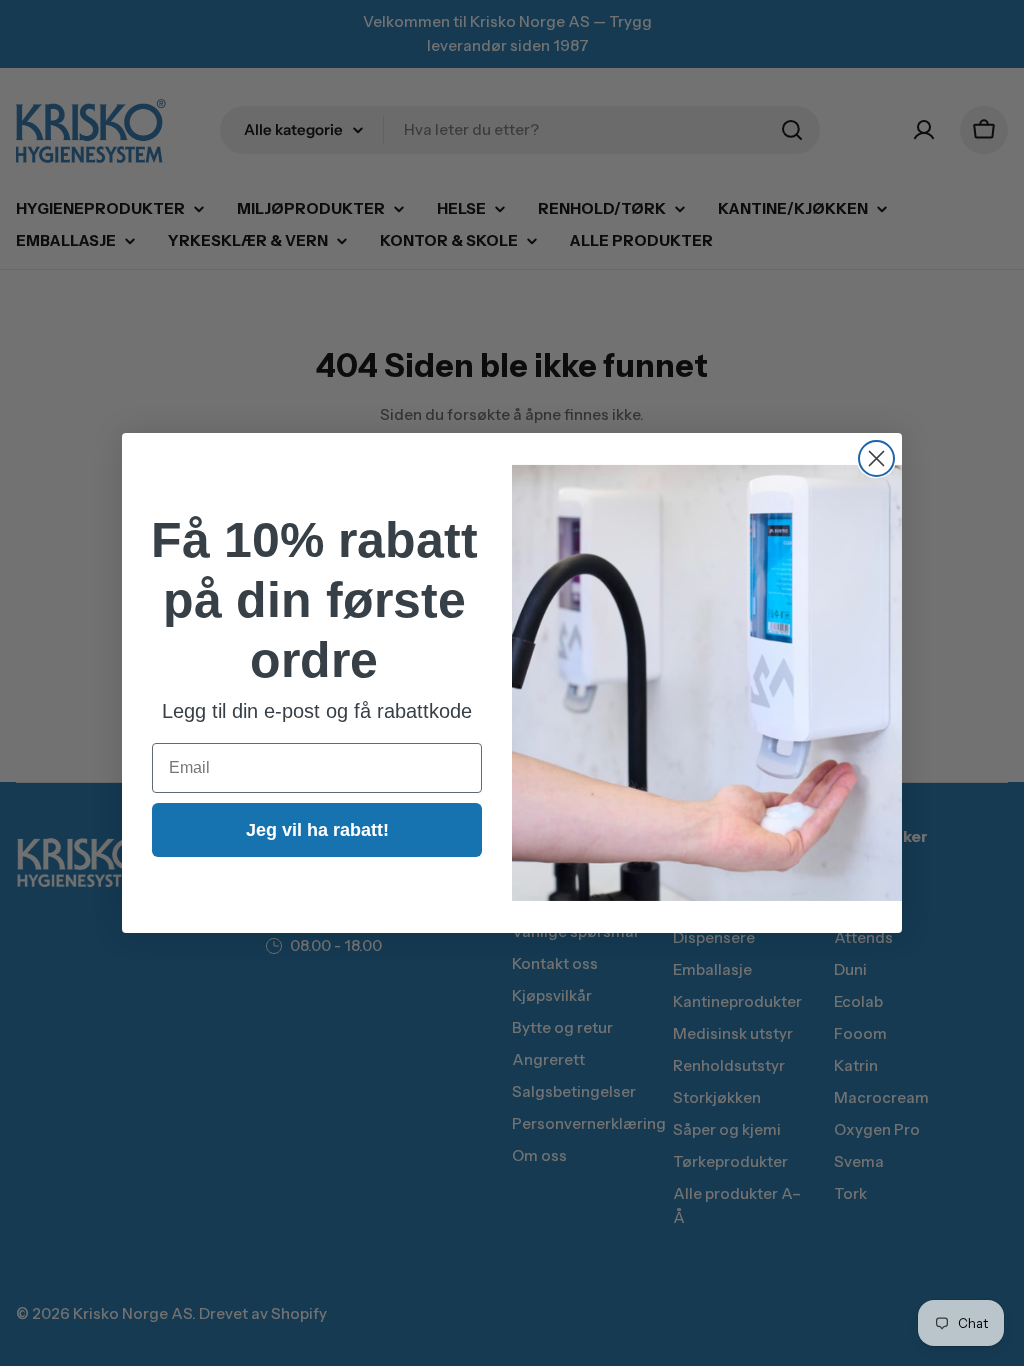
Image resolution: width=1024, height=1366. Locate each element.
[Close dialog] (876, 458)
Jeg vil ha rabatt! (317, 830)
